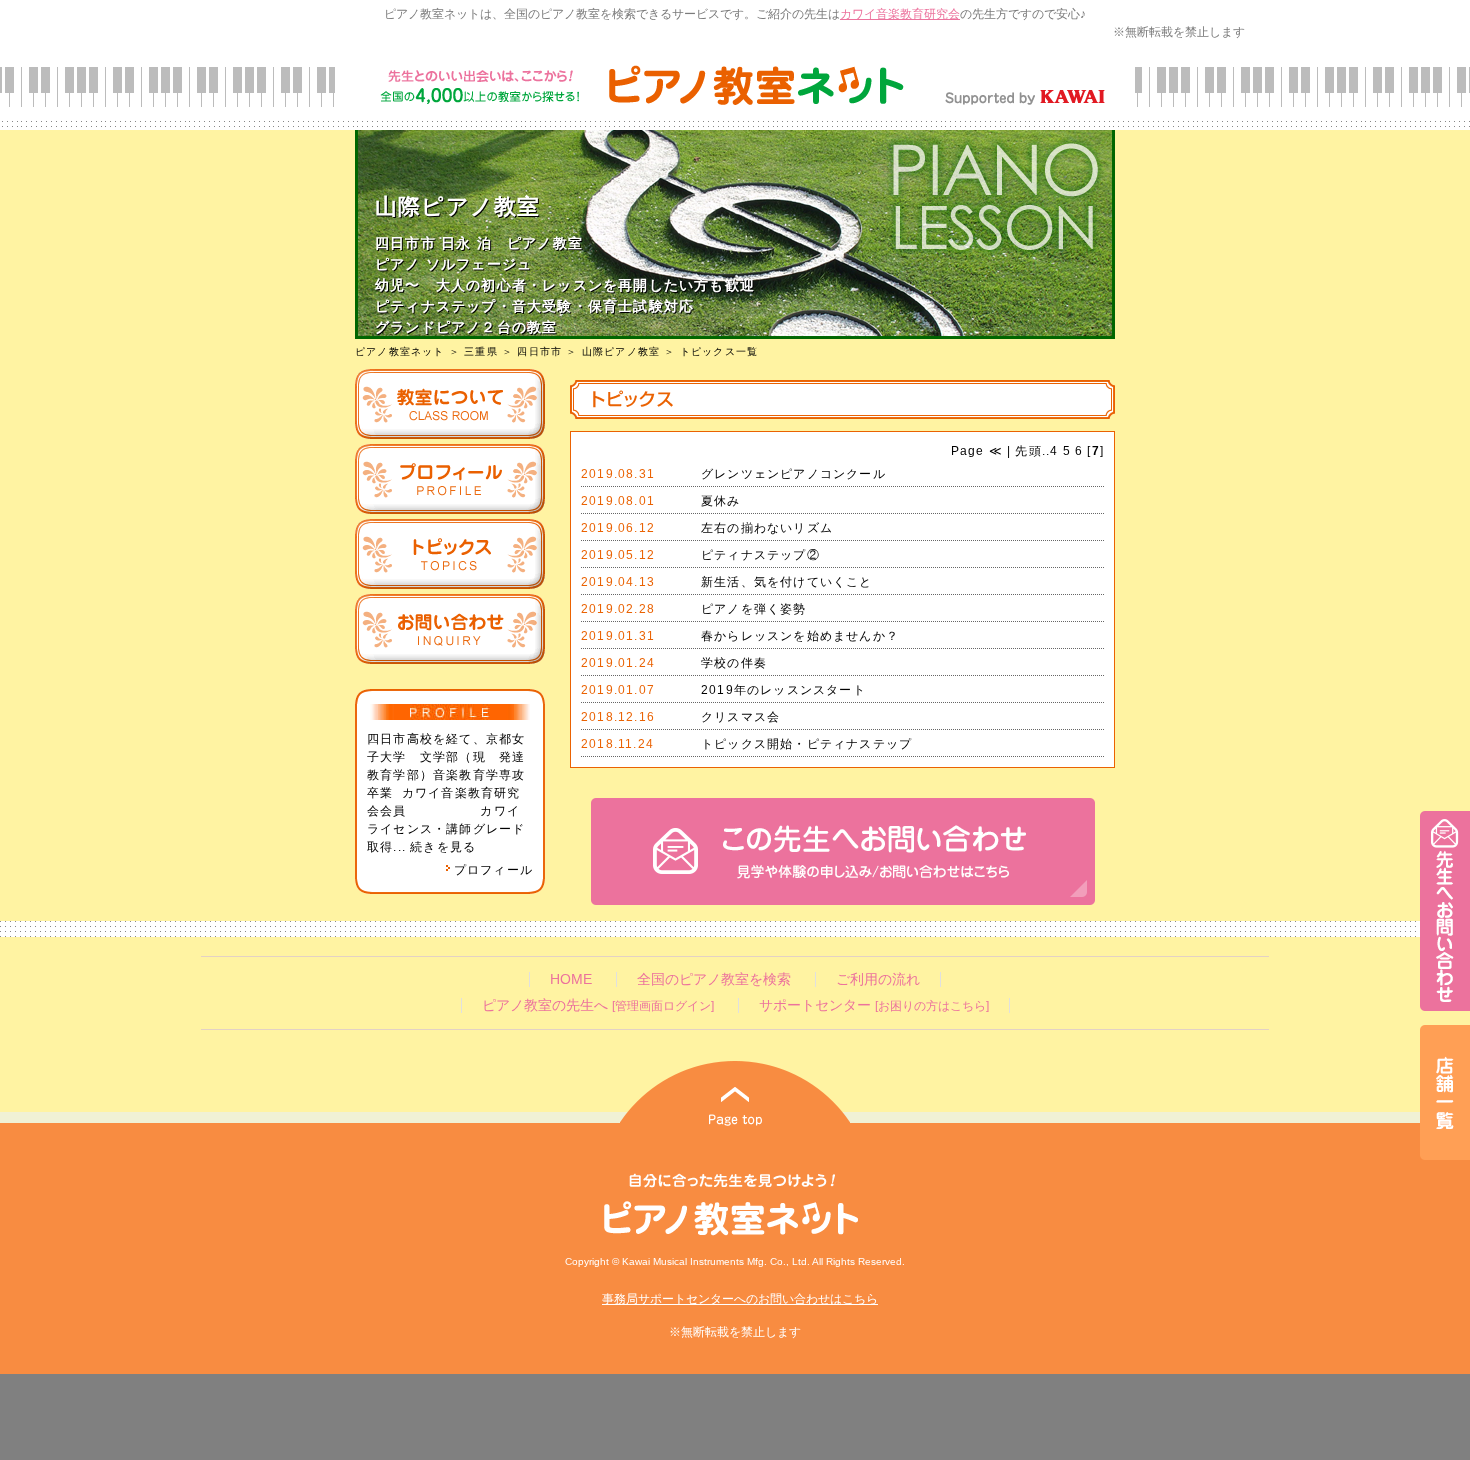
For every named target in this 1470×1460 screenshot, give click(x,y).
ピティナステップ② (760, 555)
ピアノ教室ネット (400, 351)
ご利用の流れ (878, 979)
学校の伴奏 (734, 663)
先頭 (1026, 451)
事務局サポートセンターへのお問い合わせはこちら (740, 1299)
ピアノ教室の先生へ (598, 1005)
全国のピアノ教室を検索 (714, 979)
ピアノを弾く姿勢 (754, 609)
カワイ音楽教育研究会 (900, 14)
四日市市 (539, 351)
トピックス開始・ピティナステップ (806, 744)
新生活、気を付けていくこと (787, 582)
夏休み (721, 501)
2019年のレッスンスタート (783, 690)
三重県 (481, 351)
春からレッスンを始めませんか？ (800, 636)
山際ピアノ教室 (621, 351)
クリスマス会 (740, 717)
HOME (571, 979)
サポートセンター (874, 1005)
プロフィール (493, 870)
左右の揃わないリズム (767, 528)
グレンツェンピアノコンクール (793, 474)
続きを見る (443, 847)
